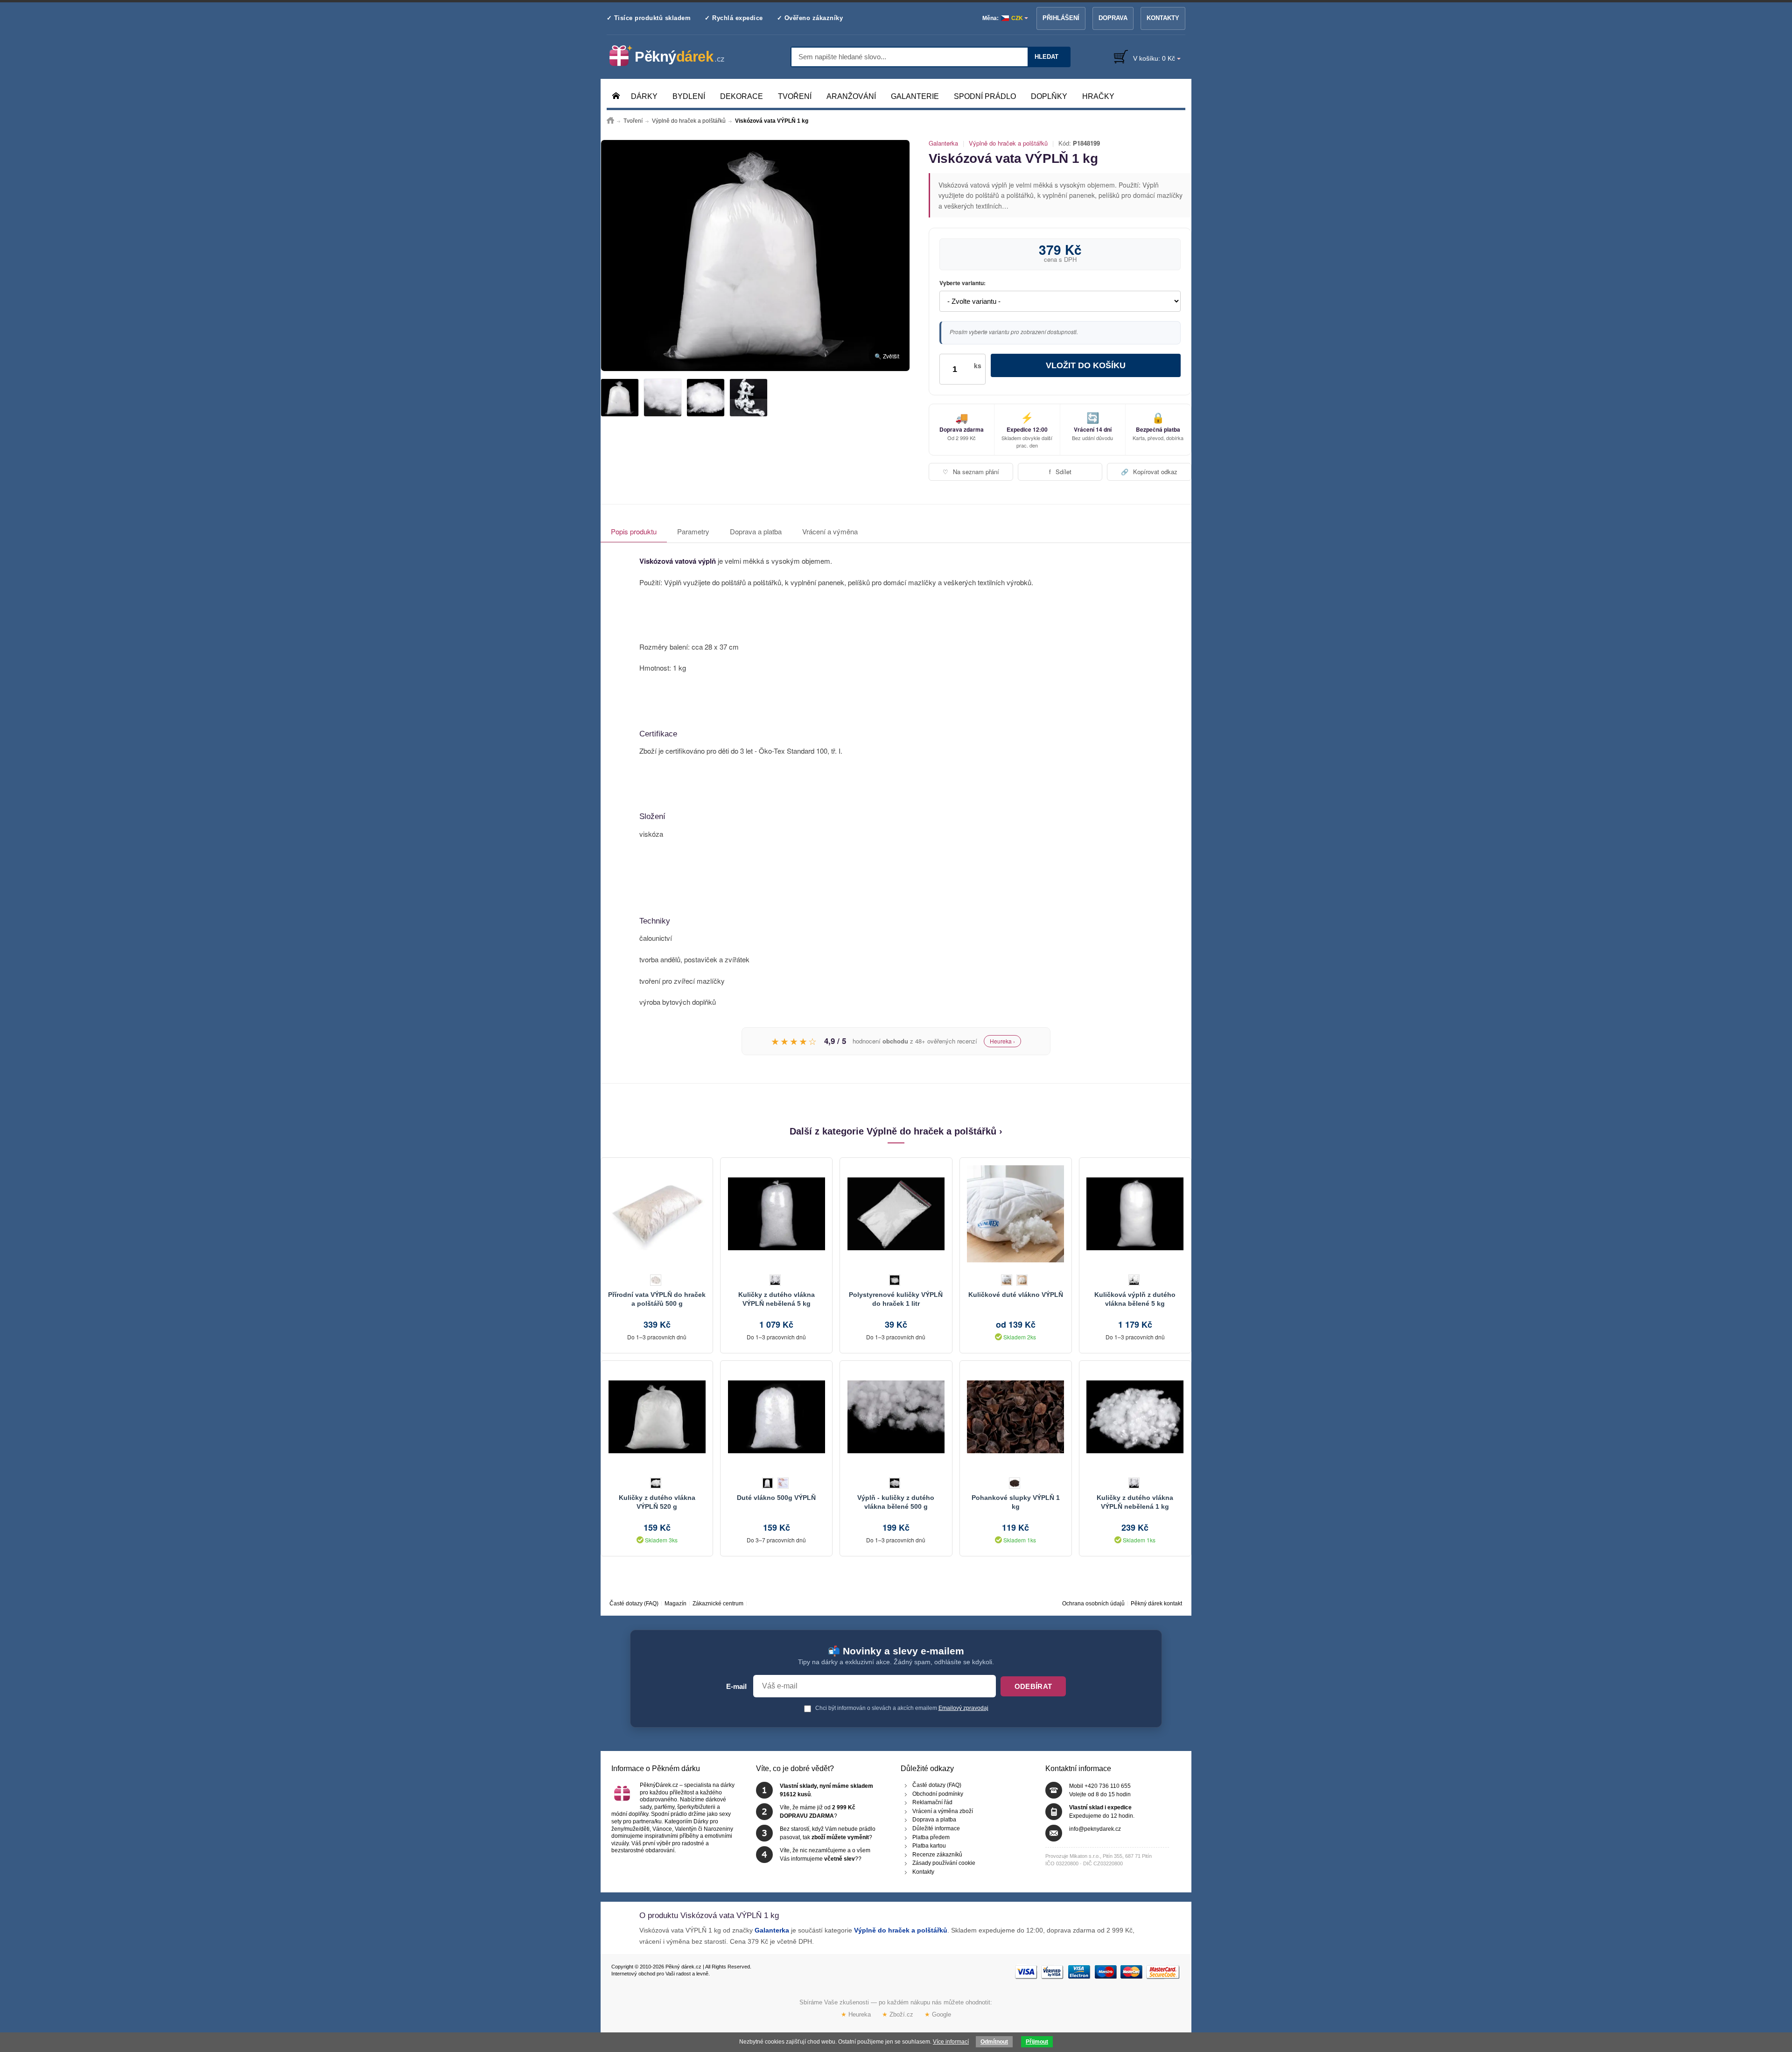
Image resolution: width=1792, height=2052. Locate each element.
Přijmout (1037, 2042)
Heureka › (1002, 1041)
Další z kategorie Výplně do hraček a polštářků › (896, 1131)
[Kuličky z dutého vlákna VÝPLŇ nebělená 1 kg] (1135, 1417)
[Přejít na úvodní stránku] (610, 121)
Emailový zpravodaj (963, 1708)
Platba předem (931, 1837)
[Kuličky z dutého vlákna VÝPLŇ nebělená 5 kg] (776, 1214)
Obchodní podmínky (938, 1794)
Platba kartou (929, 1846)
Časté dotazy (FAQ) (634, 1604)
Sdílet (1060, 472)
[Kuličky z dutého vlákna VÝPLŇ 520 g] (657, 1417)
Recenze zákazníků (937, 1855)
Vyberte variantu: (962, 283)
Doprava (1113, 18)
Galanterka (943, 143)
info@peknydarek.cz (1095, 1829)
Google (938, 2014)
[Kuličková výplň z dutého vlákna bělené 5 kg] (1135, 1214)
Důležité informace (936, 1828)
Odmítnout (994, 2042)
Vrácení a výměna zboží (943, 1811)
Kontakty (1163, 18)
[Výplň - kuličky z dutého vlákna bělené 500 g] (896, 1417)
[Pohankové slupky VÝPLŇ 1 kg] (1016, 1417)
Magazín (675, 1604)
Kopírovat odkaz (1149, 472)
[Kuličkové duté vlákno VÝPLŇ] (1016, 1214)
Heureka (856, 2014)
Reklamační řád (932, 1803)
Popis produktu (634, 531)
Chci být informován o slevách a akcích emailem (901, 1708)
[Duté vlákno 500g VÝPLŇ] (776, 1417)
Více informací (951, 2042)
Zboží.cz (898, 2014)
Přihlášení (1061, 18)
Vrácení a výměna (830, 531)
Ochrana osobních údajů (1093, 1604)
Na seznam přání (971, 472)
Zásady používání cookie (944, 1863)
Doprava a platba (756, 531)
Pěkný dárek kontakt (1156, 1604)
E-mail (736, 1687)
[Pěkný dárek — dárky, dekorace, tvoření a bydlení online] (675, 56)
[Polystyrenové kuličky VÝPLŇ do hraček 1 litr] (896, 1214)
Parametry (693, 531)
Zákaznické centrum (718, 1604)
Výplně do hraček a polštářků (1008, 143)
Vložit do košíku (1086, 365)
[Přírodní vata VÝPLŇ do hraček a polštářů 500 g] (657, 1214)
